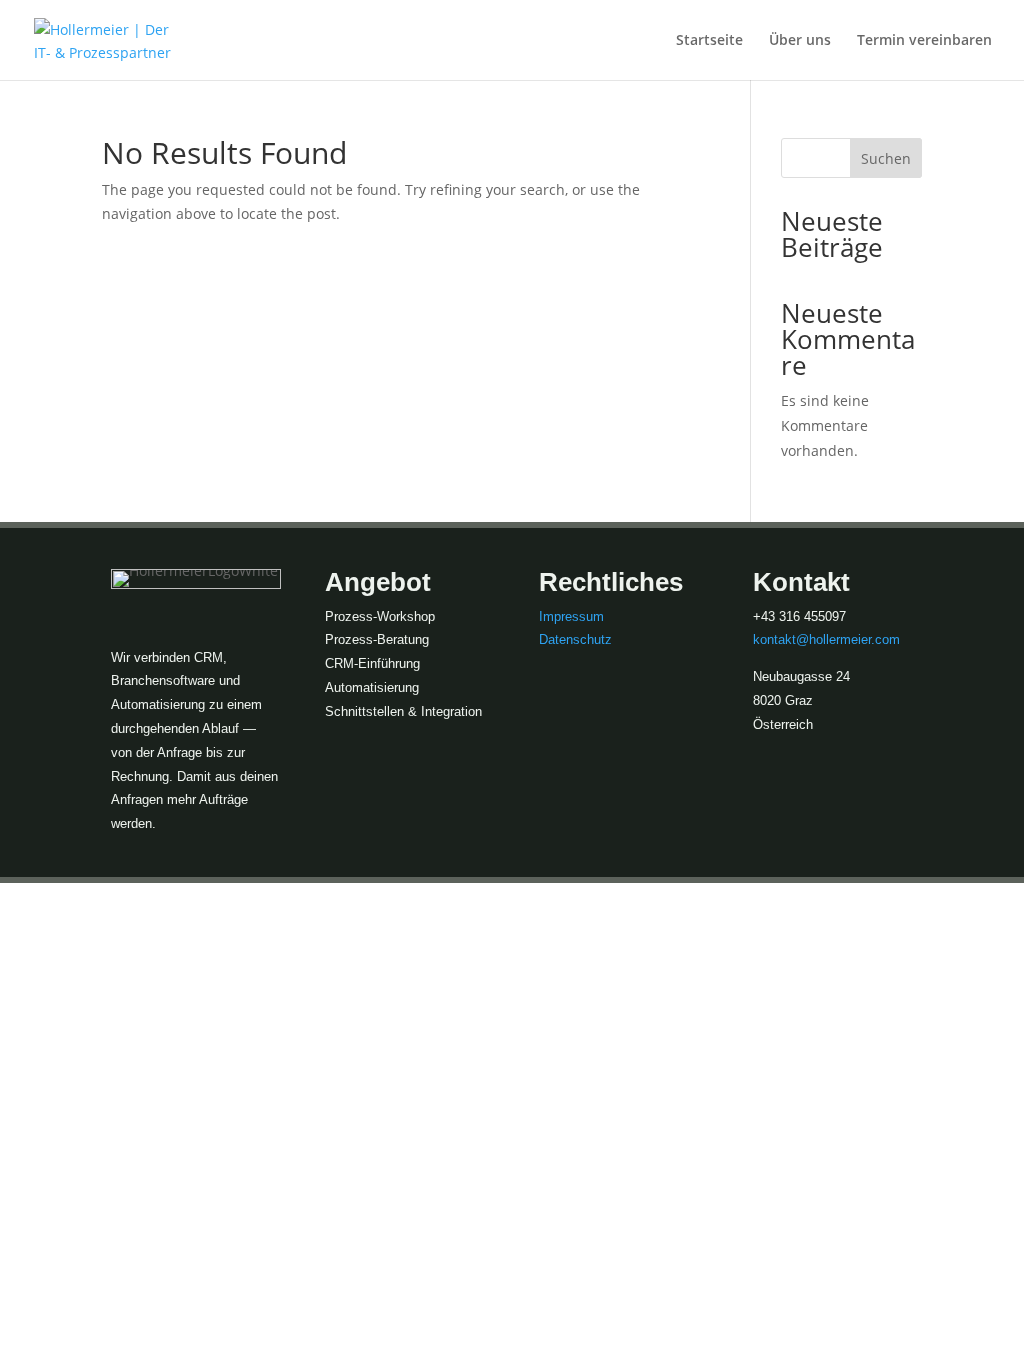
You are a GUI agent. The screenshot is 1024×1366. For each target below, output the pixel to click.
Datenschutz (575, 639)
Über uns (800, 41)
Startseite (709, 41)
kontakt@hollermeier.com (826, 639)
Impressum (571, 616)
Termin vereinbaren (924, 41)
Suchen (886, 158)
